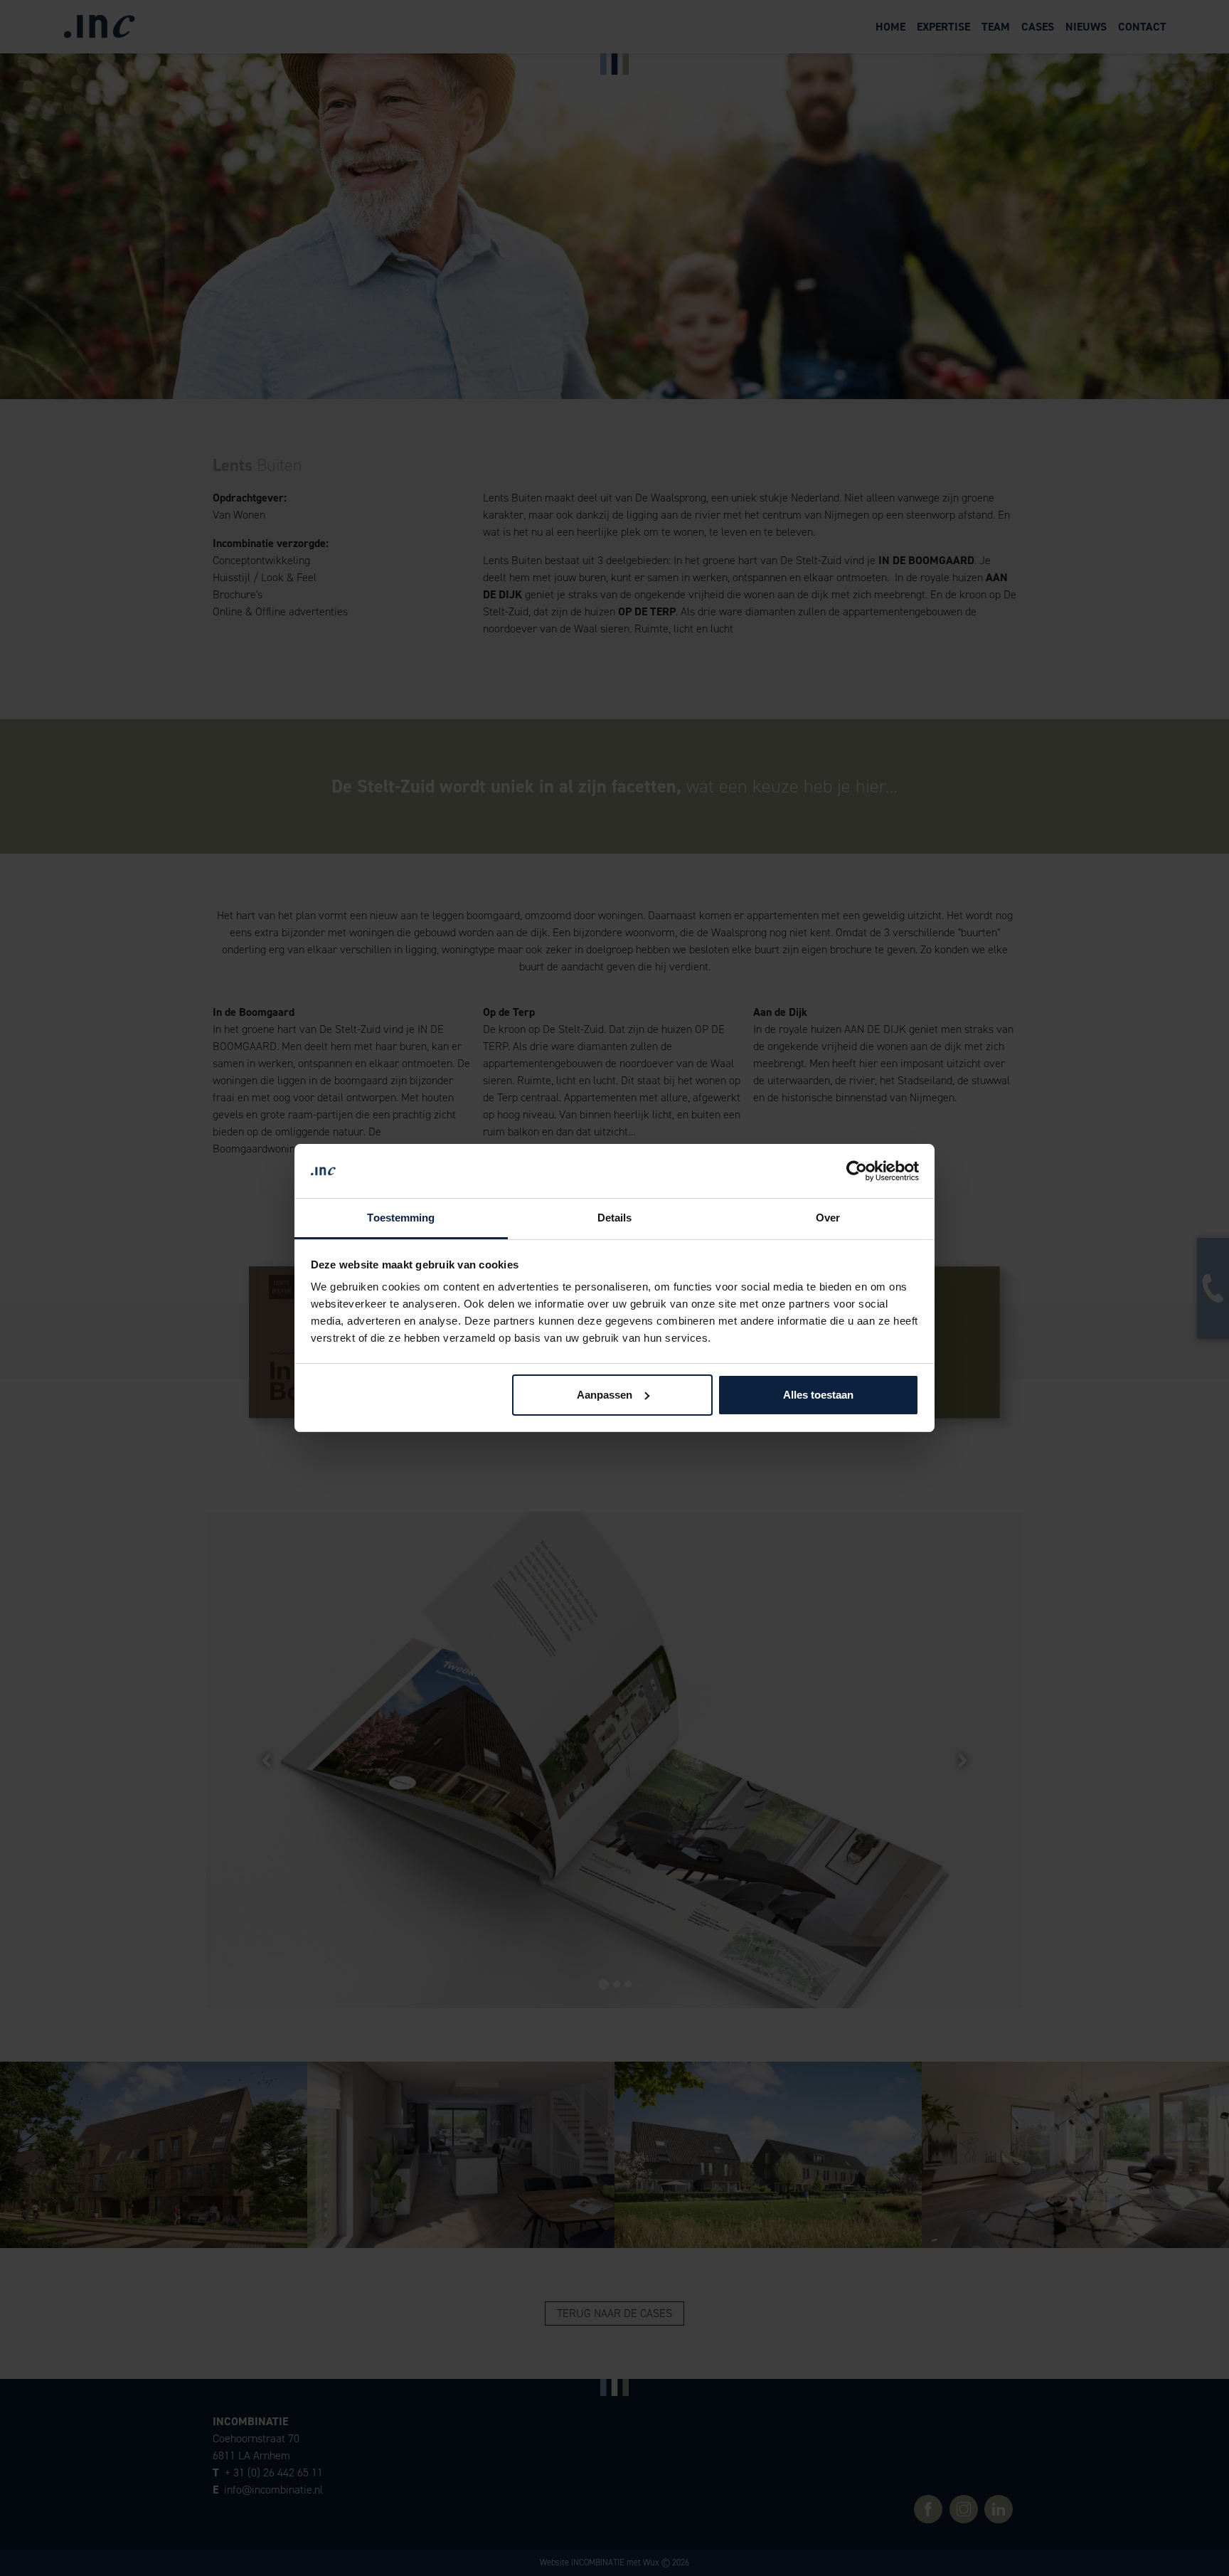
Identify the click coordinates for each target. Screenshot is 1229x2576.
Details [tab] (615, 1218)
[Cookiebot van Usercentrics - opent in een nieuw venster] (857, 1171)
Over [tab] (828, 1218)
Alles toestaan (818, 1395)
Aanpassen (605, 1395)
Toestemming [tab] (401, 1218)
